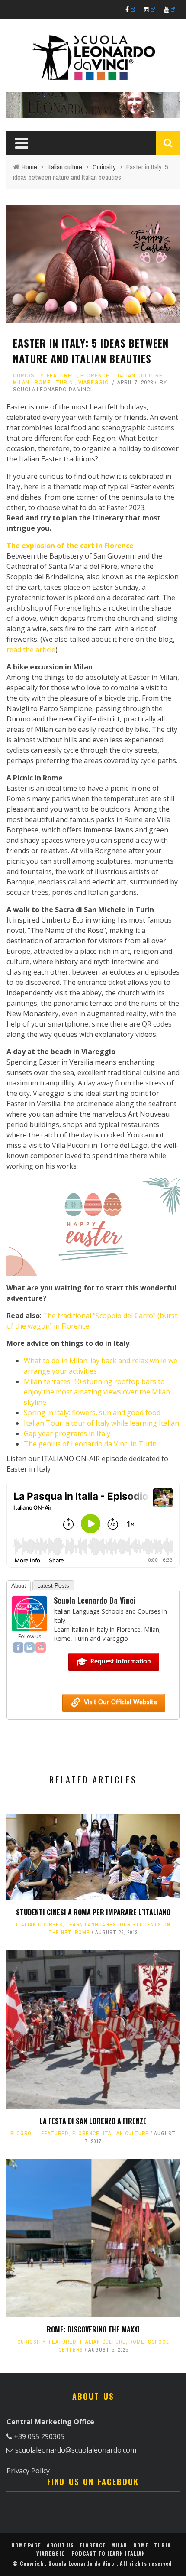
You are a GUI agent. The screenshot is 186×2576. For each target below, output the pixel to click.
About (19, 1586)
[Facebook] (18, 1647)
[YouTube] (41, 1647)
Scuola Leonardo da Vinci (53, 389)
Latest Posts (53, 1586)
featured (61, 375)
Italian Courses (39, 1925)
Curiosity (28, 375)
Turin (64, 382)
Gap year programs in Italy (67, 1433)
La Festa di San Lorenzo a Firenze (93, 2121)
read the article (31, 650)
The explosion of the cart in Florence (70, 546)
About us (60, 2545)
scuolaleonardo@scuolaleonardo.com (76, 2450)
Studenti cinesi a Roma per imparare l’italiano (93, 1912)
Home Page (26, 2545)
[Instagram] (29, 1647)
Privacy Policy (28, 2471)
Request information (121, 1662)
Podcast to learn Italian (108, 2553)
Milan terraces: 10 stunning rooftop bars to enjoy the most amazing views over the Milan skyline (97, 1392)
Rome (43, 382)
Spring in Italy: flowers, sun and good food (92, 1413)
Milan (21, 382)
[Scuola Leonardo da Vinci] (29, 1613)
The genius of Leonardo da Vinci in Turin (90, 1444)
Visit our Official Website (120, 1702)
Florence (95, 375)
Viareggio (94, 382)
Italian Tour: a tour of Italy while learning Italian (101, 1423)
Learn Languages (91, 1925)
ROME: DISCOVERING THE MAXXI (93, 2329)
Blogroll (24, 2134)
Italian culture (139, 375)
